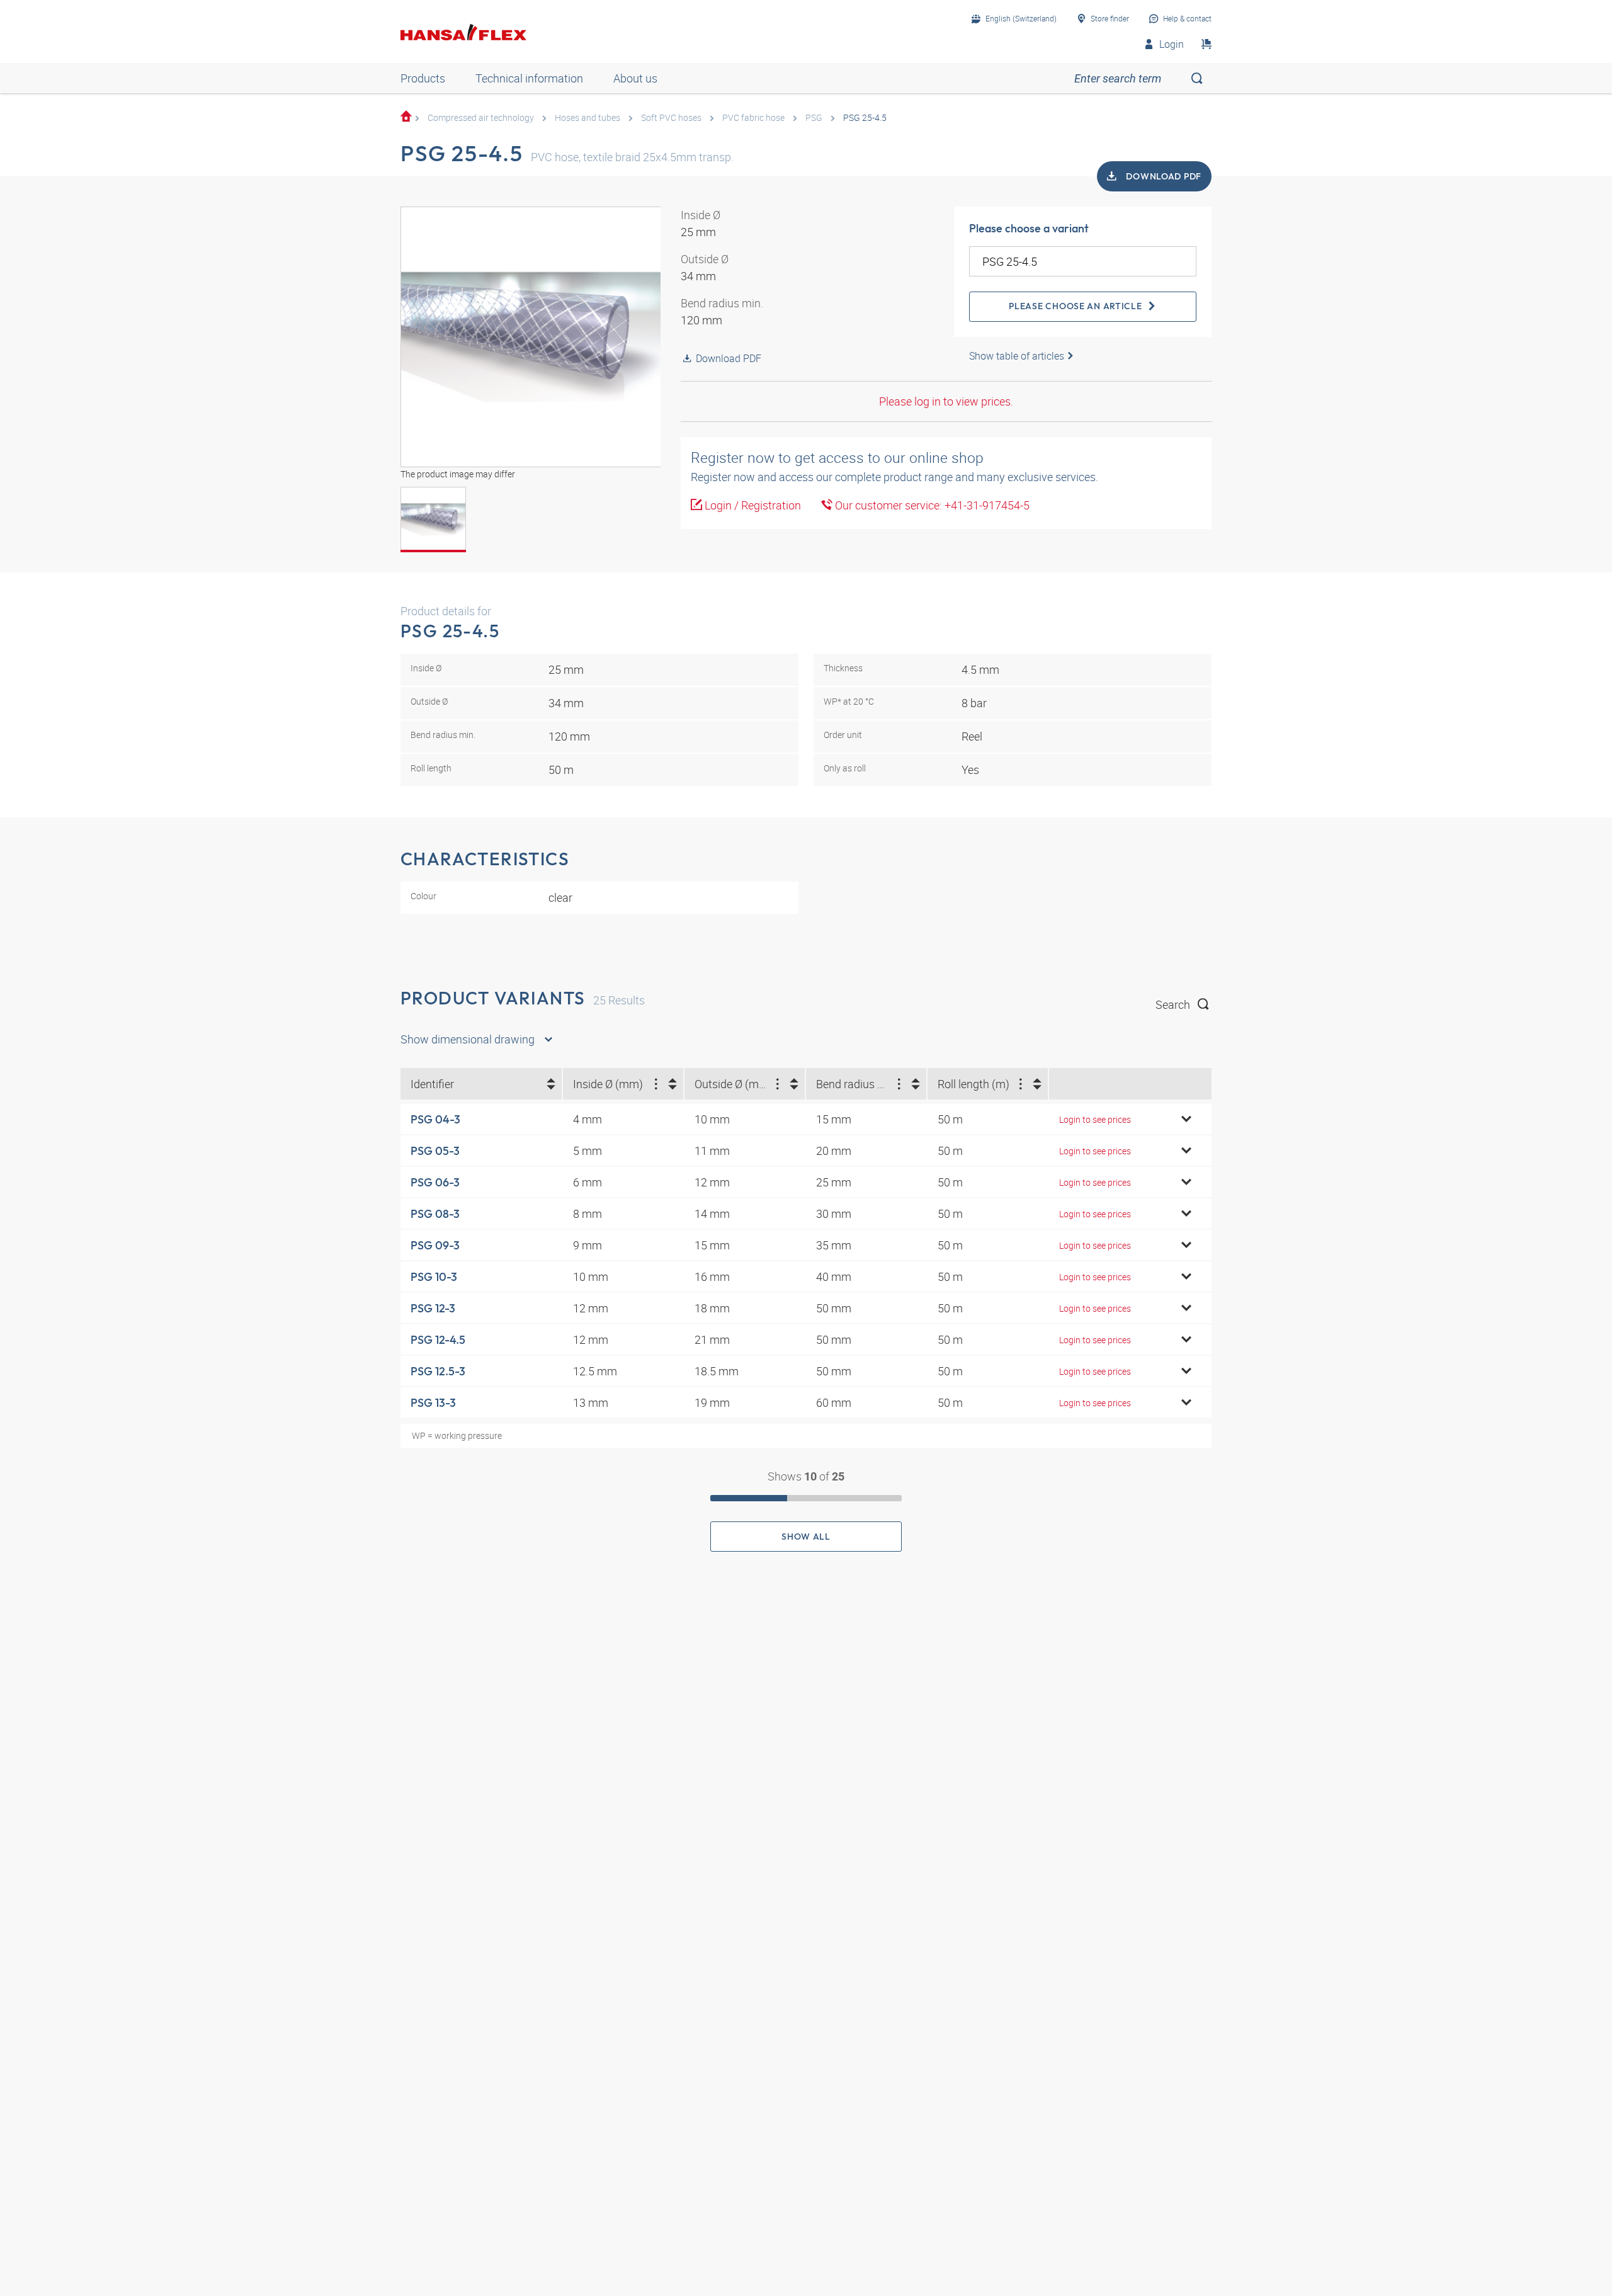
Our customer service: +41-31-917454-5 (931, 505)
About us (635, 78)
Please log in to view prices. (946, 401)
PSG (814, 117)
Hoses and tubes (587, 117)
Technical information (529, 78)
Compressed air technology (481, 117)
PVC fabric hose (753, 117)
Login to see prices (1095, 1119)
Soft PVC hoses (671, 117)
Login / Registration (752, 505)
